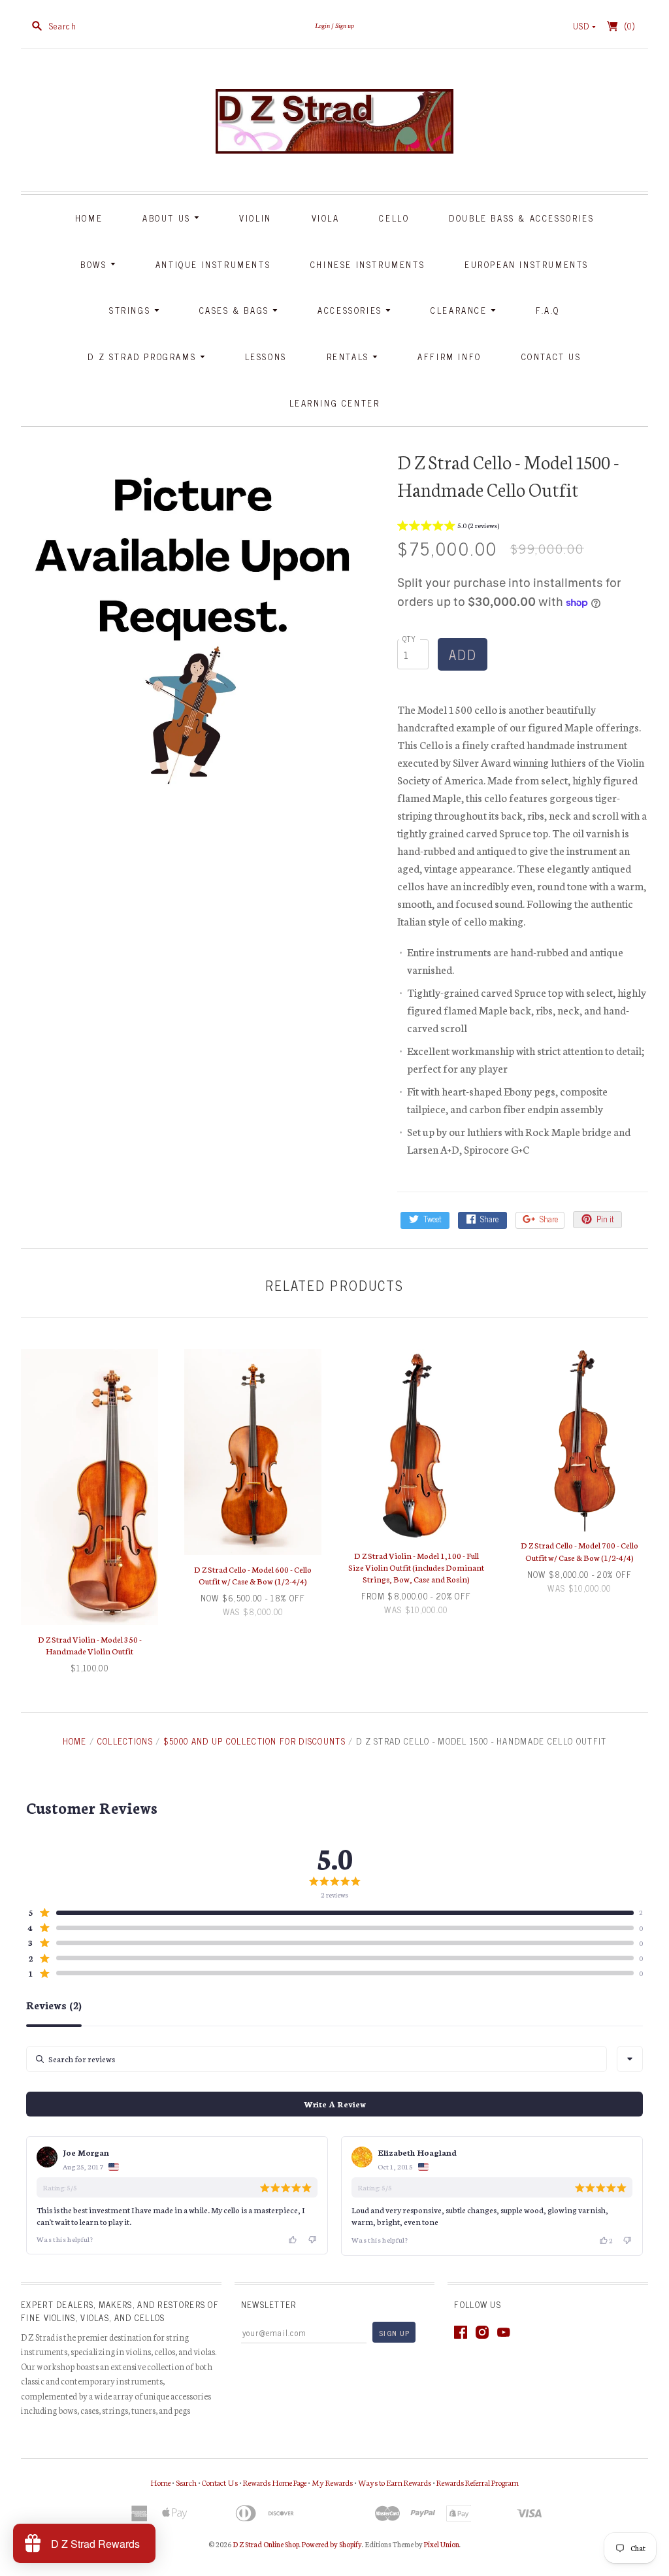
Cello (394, 218)
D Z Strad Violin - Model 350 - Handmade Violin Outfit (90, 1645)
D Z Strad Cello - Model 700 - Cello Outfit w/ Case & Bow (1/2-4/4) (579, 1551)
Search (186, 2482)
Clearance (461, 310)
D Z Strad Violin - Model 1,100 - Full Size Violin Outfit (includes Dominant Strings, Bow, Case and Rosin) (416, 1567)
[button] (448, 527)
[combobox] (630, 2059)
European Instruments (527, 264)
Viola (326, 218)
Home (89, 218)
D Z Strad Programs (143, 357)
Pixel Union (442, 2544)
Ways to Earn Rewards (395, 2482)
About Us (168, 218)
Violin (255, 218)
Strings (132, 310)
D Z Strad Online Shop (266, 2544)
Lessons (266, 357)
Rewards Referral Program (478, 2482)
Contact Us (551, 357)
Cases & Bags (236, 310)
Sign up (345, 25)
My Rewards (332, 2482)
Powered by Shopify (332, 2544)
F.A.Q (548, 310)
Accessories (351, 310)
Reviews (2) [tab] (54, 2005)
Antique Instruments (213, 264)
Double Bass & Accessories (521, 218)
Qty (410, 638)
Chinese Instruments (367, 264)
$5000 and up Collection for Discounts (254, 1741)
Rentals (350, 357)
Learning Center (335, 403)
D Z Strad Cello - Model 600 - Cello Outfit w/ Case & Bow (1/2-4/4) (253, 1575)
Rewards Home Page (275, 2482)
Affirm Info (449, 357)
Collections (125, 1741)
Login (322, 25)
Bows (95, 264)
